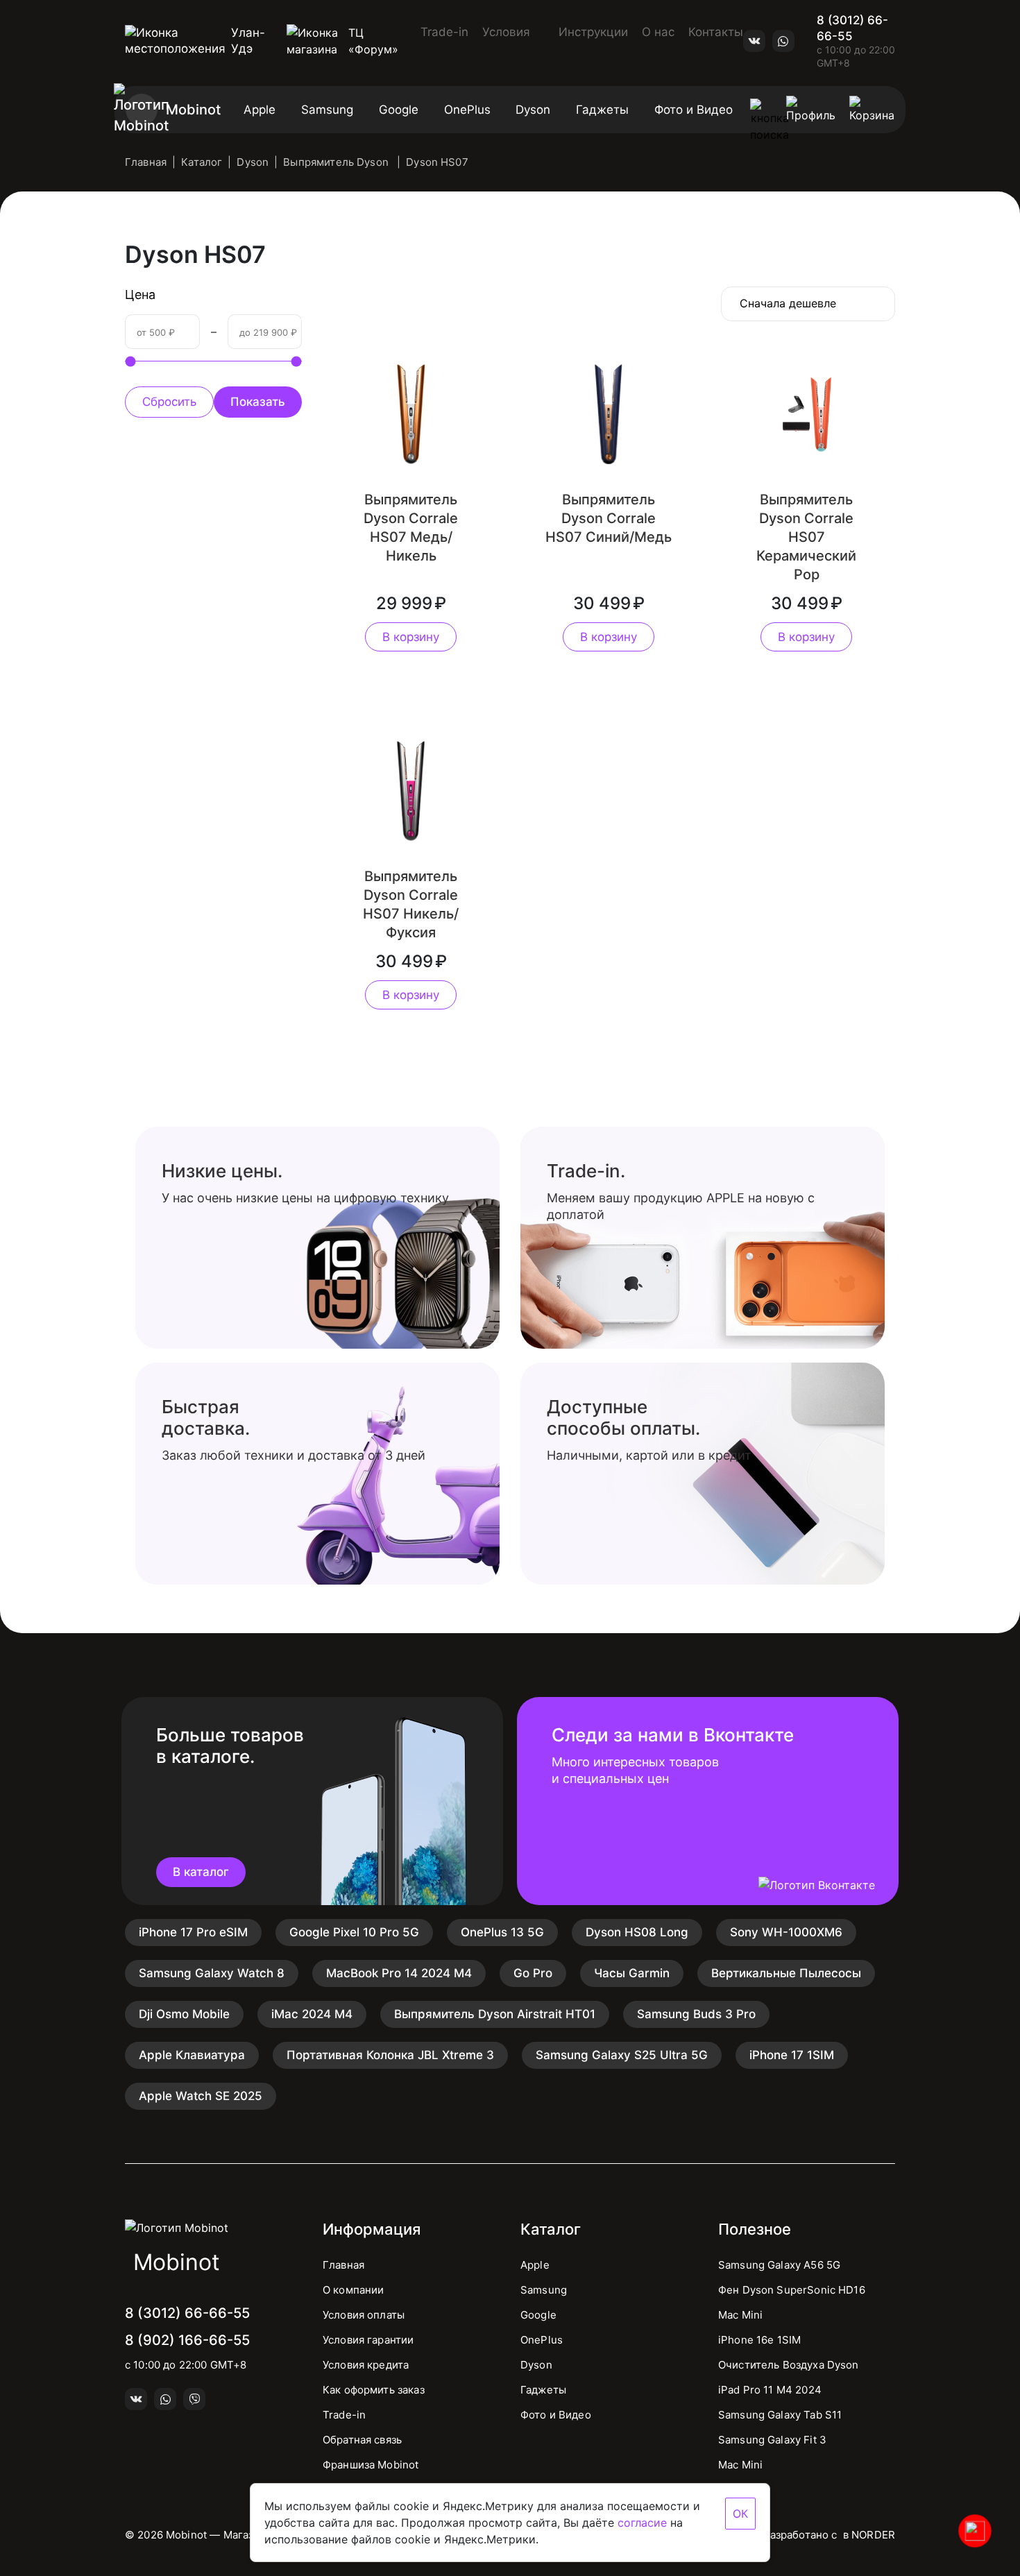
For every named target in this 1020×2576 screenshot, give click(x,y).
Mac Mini (740, 2315)
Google (399, 110)
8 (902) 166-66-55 (187, 2340)
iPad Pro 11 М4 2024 (770, 2390)
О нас (658, 32)
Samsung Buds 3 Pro (696, 2014)
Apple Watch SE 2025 (201, 2096)
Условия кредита (366, 2365)
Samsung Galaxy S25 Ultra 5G (622, 2055)
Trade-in (444, 32)
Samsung (327, 110)
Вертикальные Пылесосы (786, 1973)
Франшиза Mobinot (371, 2465)
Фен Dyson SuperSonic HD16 (792, 2290)
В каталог (201, 1872)
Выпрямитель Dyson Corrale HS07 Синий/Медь (609, 518)
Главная (146, 162)
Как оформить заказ (374, 2390)
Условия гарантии (368, 2340)
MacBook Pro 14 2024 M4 (399, 1973)
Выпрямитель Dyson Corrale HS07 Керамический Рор (806, 537)
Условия (508, 32)
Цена (140, 295)
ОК (740, 2514)
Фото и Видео (694, 110)
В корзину (411, 637)
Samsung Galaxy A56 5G (779, 2265)
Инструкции (593, 32)
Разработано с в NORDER (829, 2535)
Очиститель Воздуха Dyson (789, 2365)
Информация (372, 2229)
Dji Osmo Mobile (184, 2014)
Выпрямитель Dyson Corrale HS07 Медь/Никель (411, 528)
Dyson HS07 (437, 162)
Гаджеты (602, 110)
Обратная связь (362, 2440)
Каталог (202, 162)
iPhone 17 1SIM (792, 2055)
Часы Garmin (632, 1973)
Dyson (533, 110)
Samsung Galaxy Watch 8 (212, 1973)
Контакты (716, 32)
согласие (642, 2523)
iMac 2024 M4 (312, 2014)
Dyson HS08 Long (637, 1932)
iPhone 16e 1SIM (759, 2340)
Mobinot (193, 110)
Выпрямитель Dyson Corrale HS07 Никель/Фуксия (411, 904)
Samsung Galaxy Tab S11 (780, 2415)
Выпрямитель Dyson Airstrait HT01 (495, 2014)
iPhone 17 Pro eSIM (193, 1932)
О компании (354, 2290)
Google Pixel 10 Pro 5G (354, 1932)
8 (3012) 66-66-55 (852, 28)
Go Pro (533, 1973)
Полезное (755, 2229)
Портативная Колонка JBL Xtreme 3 (390, 2055)
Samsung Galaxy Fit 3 (772, 2440)
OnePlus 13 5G (502, 1932)
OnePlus (467, 110)
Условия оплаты (364, 2315)
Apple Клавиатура (192, 2055)
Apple (260, 110)
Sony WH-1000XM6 (786, 1932)
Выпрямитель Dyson (337, 162)
